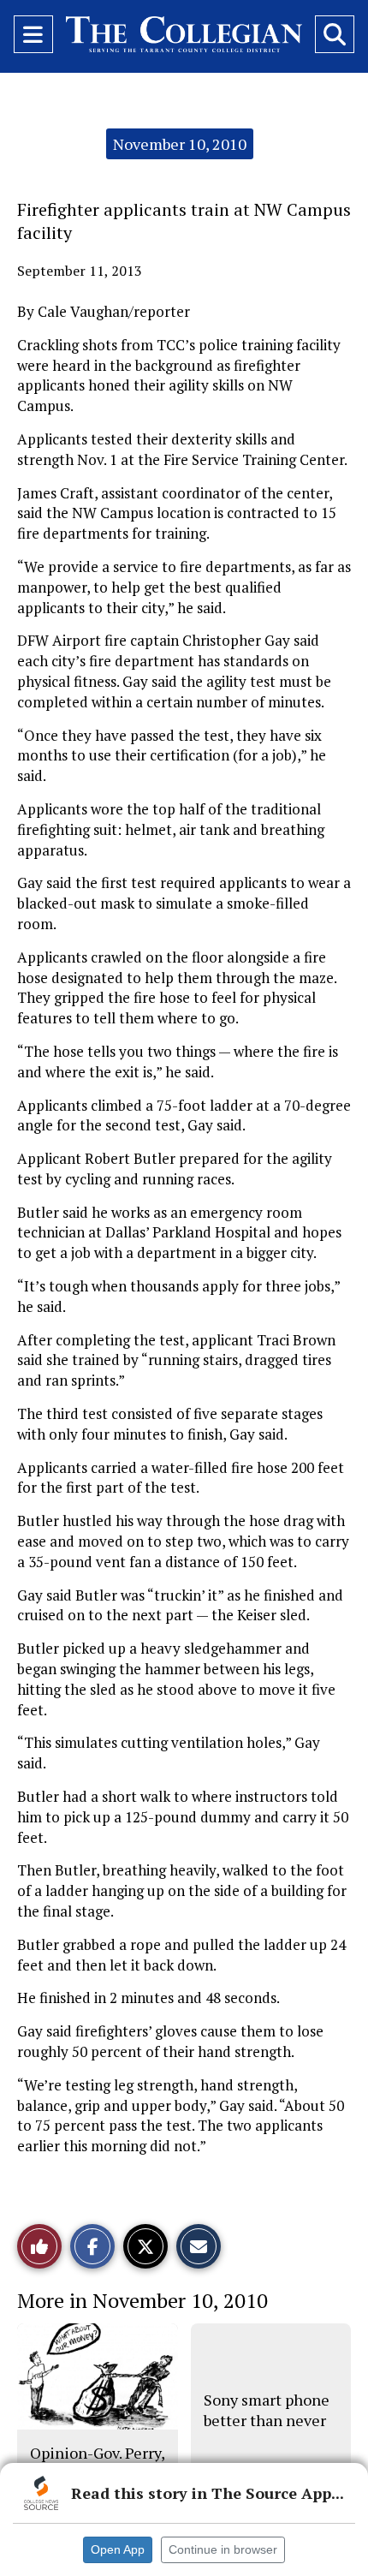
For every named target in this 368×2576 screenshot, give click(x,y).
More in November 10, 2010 (142, 2300)
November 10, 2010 (180, 144)
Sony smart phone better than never (267, 2410)
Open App (118, 2549)
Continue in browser (223, 2549)
